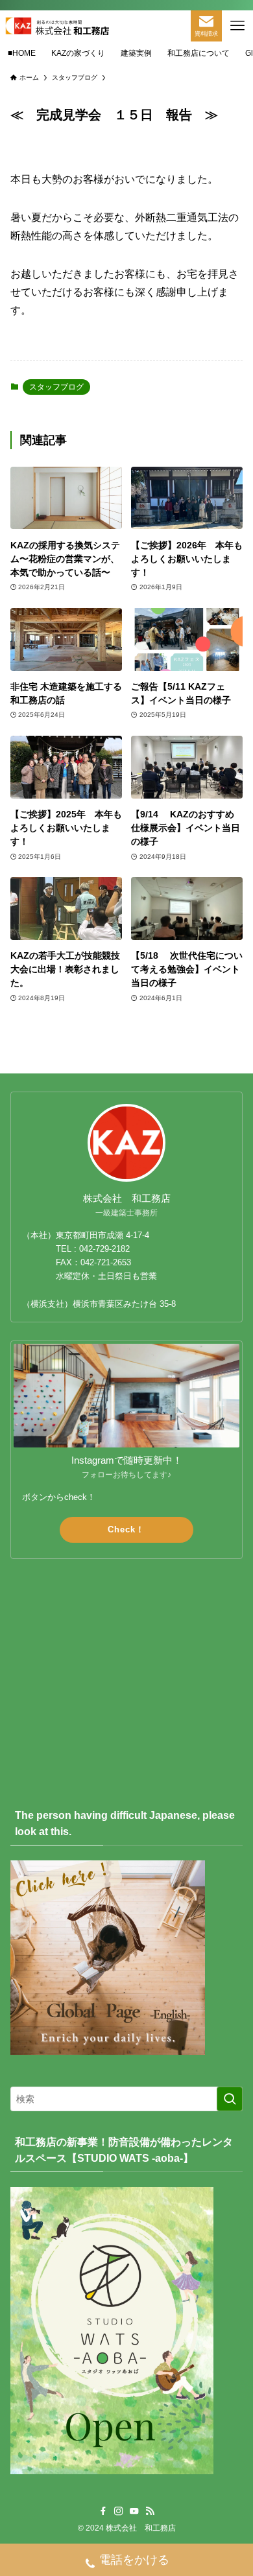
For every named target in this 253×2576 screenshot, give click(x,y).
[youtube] (134, 2511)
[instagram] (119, 2511)
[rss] (150, 2511)
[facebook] (103, 2511)
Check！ (126, 1529)
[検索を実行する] (230, 2099)
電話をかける (134, 2560)
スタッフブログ (56, 387)
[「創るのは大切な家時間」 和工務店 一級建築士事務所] (57, 26)
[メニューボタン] (237, 26)
